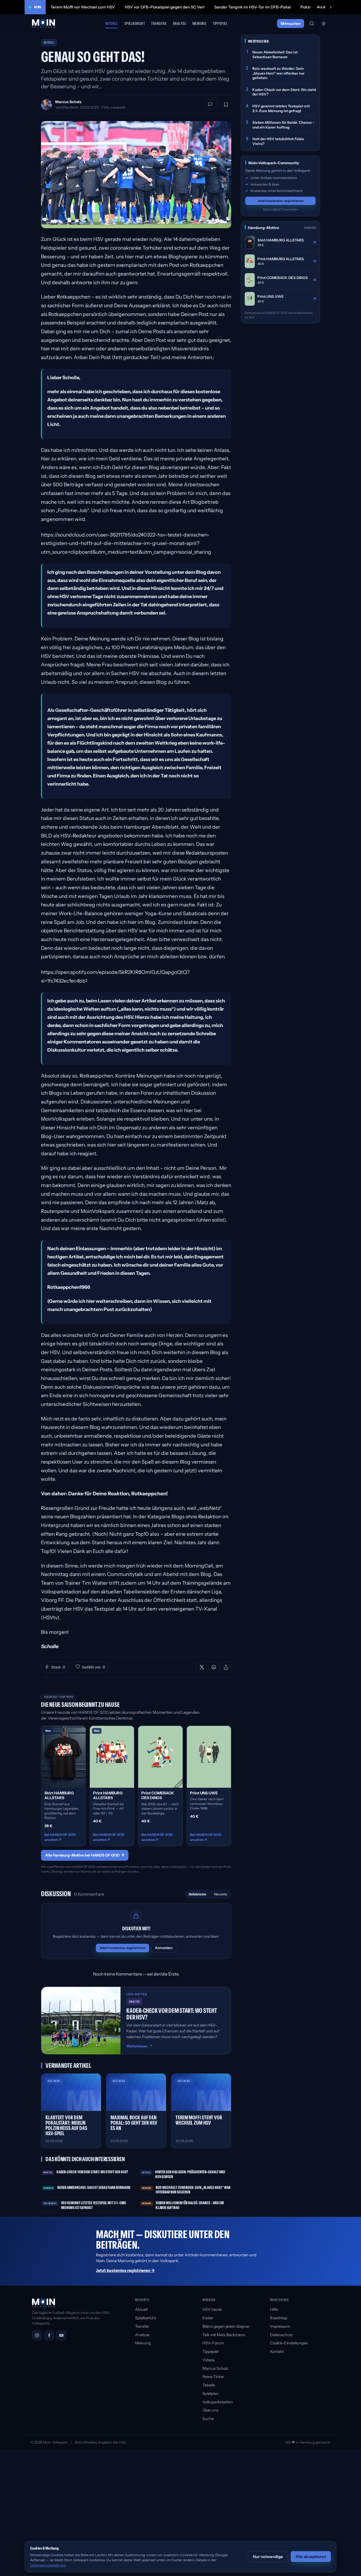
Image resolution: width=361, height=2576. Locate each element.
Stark (58, 1667)
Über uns (210, 2410)
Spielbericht (135, 23)
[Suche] (312, 24)
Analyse (179, 23)
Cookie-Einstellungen (289, 2343)
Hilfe (274, 2309)
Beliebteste (197, 1894)
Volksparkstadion (218, 2402)
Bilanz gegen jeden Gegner (226, 2326)
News (38, 7)
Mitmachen (291, 24)
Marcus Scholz (68, 102)
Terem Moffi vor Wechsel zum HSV (83, 7)
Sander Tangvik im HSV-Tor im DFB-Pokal (253, 7)
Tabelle (209, 2385)
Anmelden (164, 1948)
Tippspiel (220, 23)
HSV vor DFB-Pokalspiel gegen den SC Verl (165, 7)
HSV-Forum (213, 2343)
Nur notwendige (268, 2557)
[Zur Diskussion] (211, 104)
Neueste (221, 1894)
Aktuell (112, 23)
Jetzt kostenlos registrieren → (125, 2270)
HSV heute (212, 2309)
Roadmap (279, 2318)
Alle (321, 7)
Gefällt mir (93, 1667)
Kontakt (277, 2352)
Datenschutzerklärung (48, 2565)
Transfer (159, 23)
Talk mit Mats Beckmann (224, 2335)
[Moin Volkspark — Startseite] (44, 24)
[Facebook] (49, 2335)
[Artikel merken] (226, 105)
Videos (209, 2360)
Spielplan (210, 2394)
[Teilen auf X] (202, 1667)
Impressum (280, 2326)
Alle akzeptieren (311, 2557)
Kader (208, 2318)
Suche (208, 2419)
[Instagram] (37, 2335)
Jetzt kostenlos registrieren (122, 1948)
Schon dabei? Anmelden (281, 209)
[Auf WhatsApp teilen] (214, 1667)
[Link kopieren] (226, 1667)
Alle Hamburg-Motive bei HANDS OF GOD (85, 1855)
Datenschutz (281, 2335)
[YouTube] (61, 2335)
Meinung (199, 23)
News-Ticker (213, 2377)
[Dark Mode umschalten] (324, 24)
